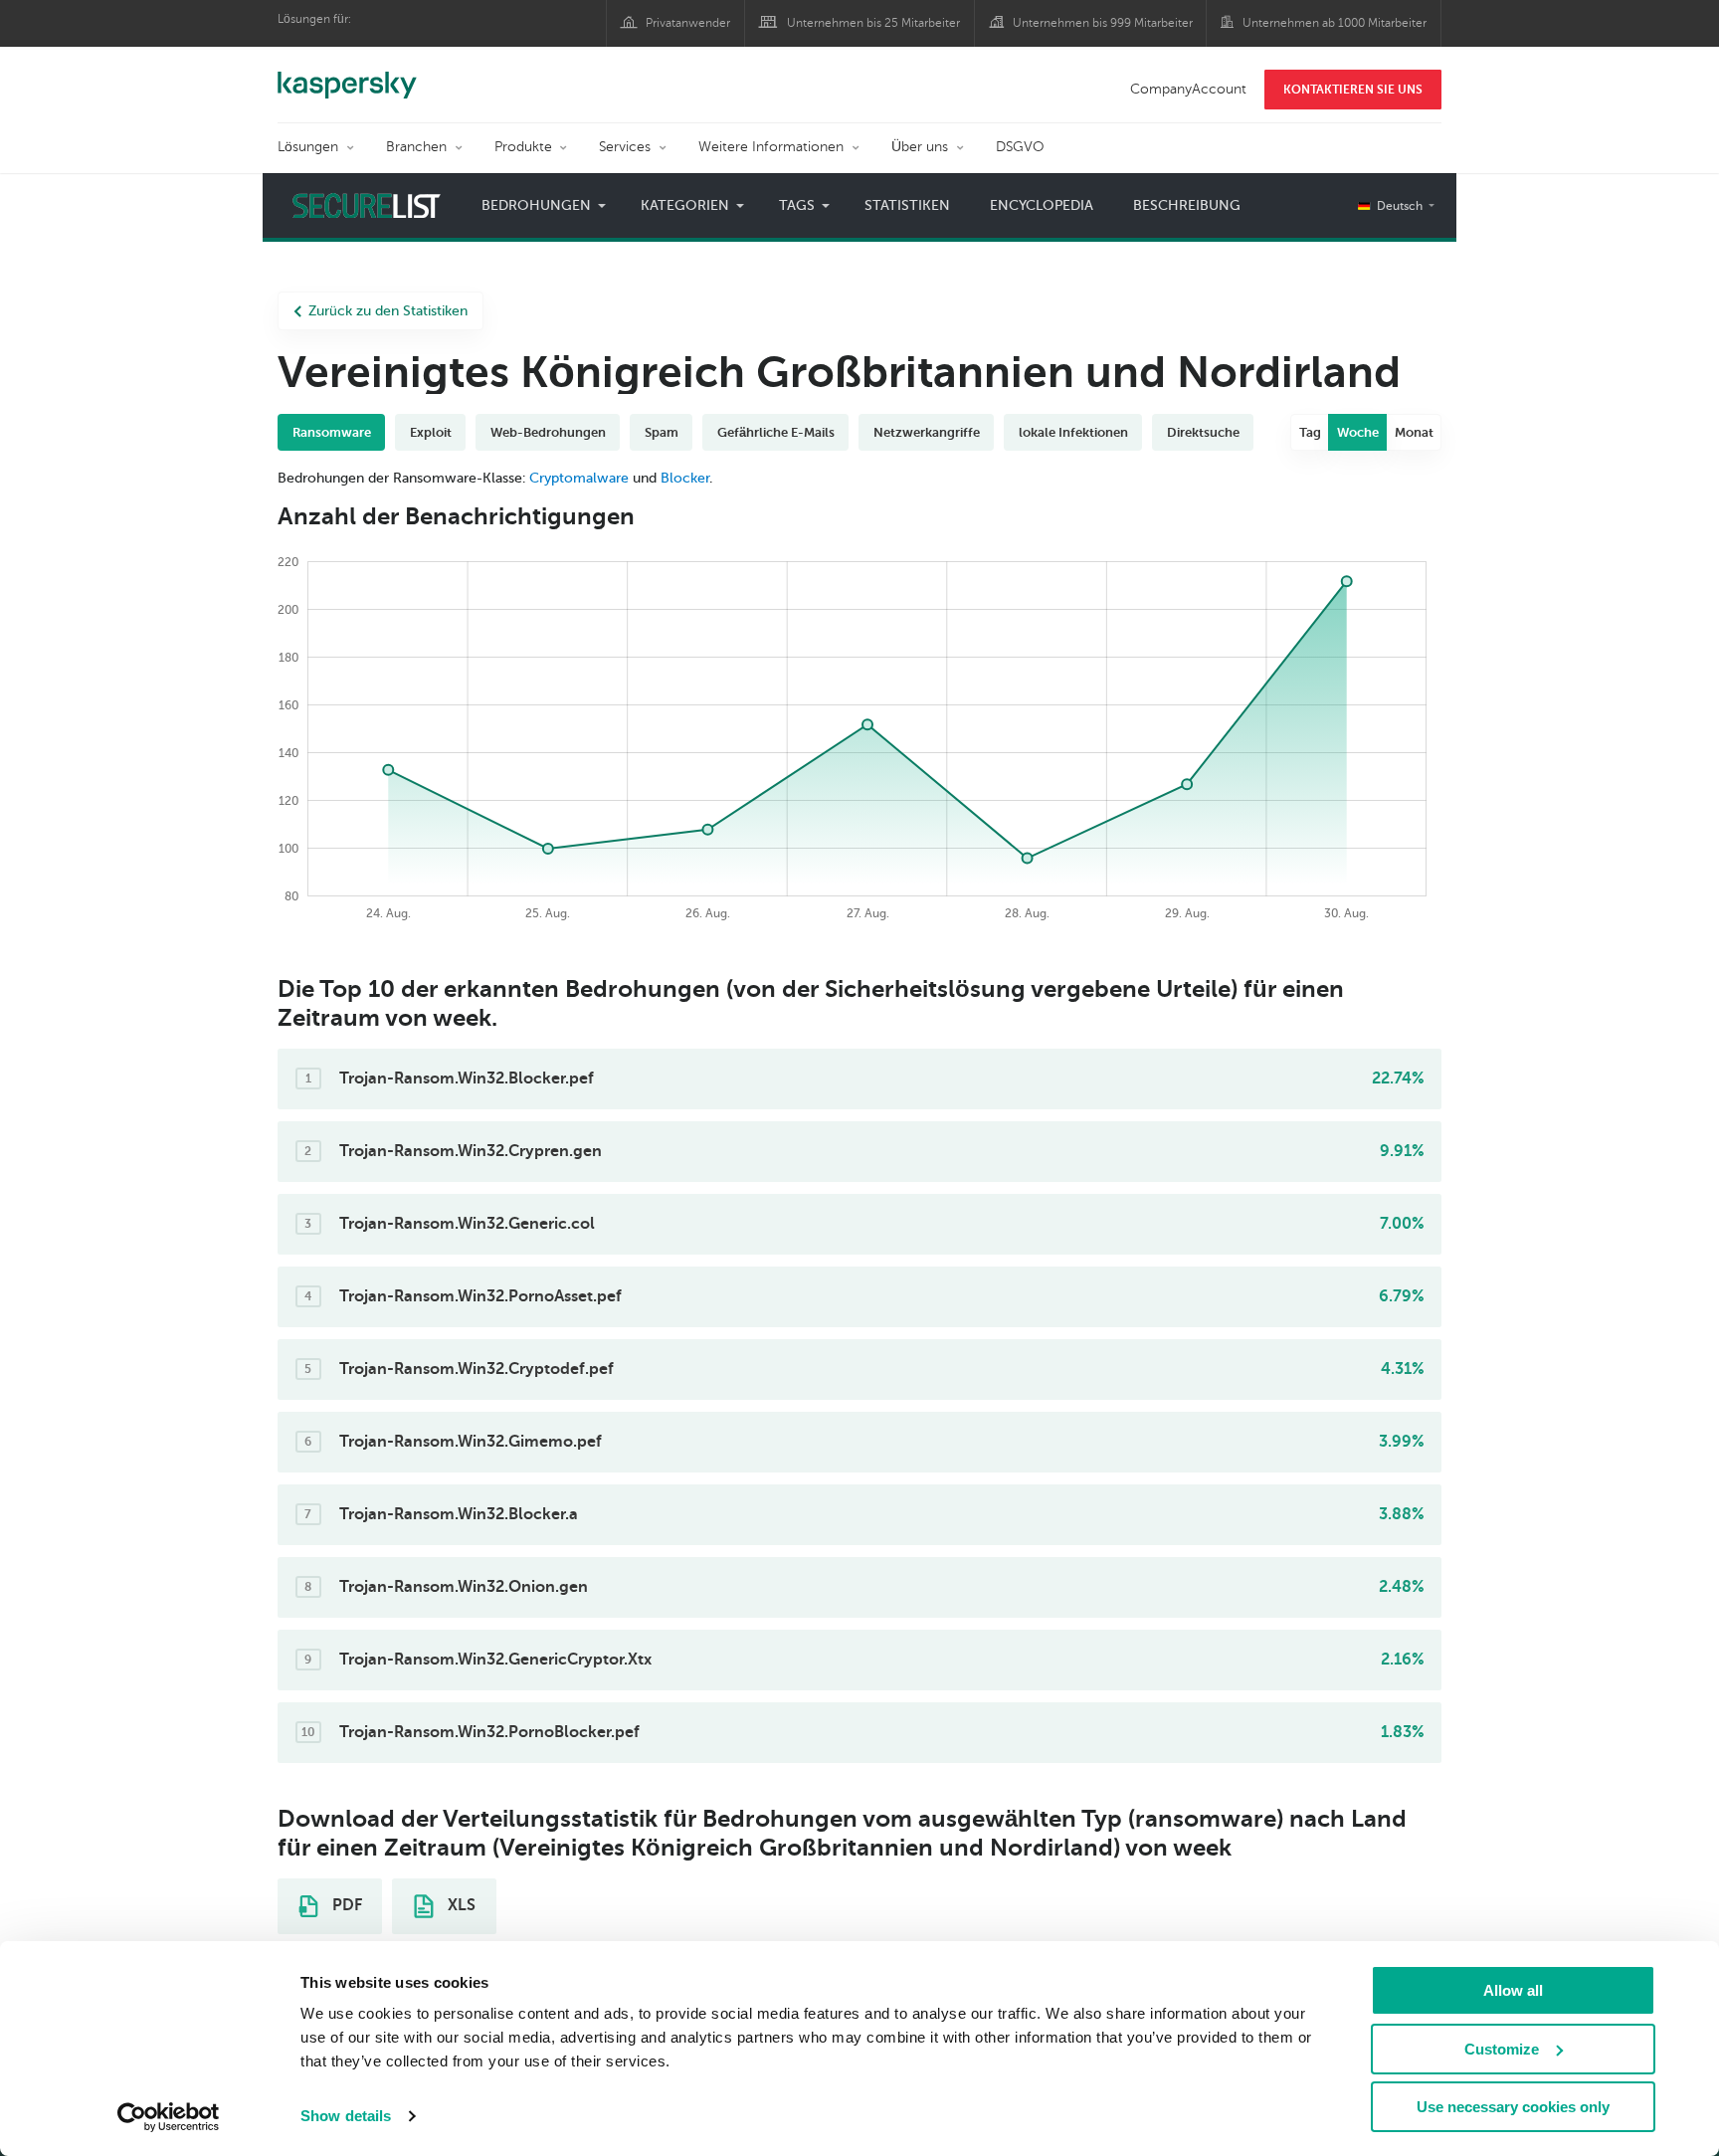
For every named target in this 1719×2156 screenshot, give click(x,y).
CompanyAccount (1188, 89)
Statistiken (907, 205)
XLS (460, 1905)
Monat (1414, 432)
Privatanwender (688, 23)
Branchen (416, 147)
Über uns (920, 147)
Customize (1502, 2049)
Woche (1358, 432)
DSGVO (1020, 147)
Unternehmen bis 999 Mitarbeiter (1103, 23)
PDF (345, 1905)
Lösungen (308, 147)
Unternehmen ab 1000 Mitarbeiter (1335, 23)
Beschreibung (1187, 205)
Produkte (523, 147)
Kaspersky (347, 75)
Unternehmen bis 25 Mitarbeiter (873, 23)
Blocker (685, 478)
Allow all (1513, 1990)
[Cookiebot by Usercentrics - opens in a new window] (169, 2117)
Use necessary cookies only (1513, 2107)
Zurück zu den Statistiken (388, 311)
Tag (1310, 432)
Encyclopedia (1042, 205)
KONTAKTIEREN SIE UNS (1353, 90)
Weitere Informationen (771, 147)
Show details (346, 2116)
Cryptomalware (579, 478)
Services (625, 147)
